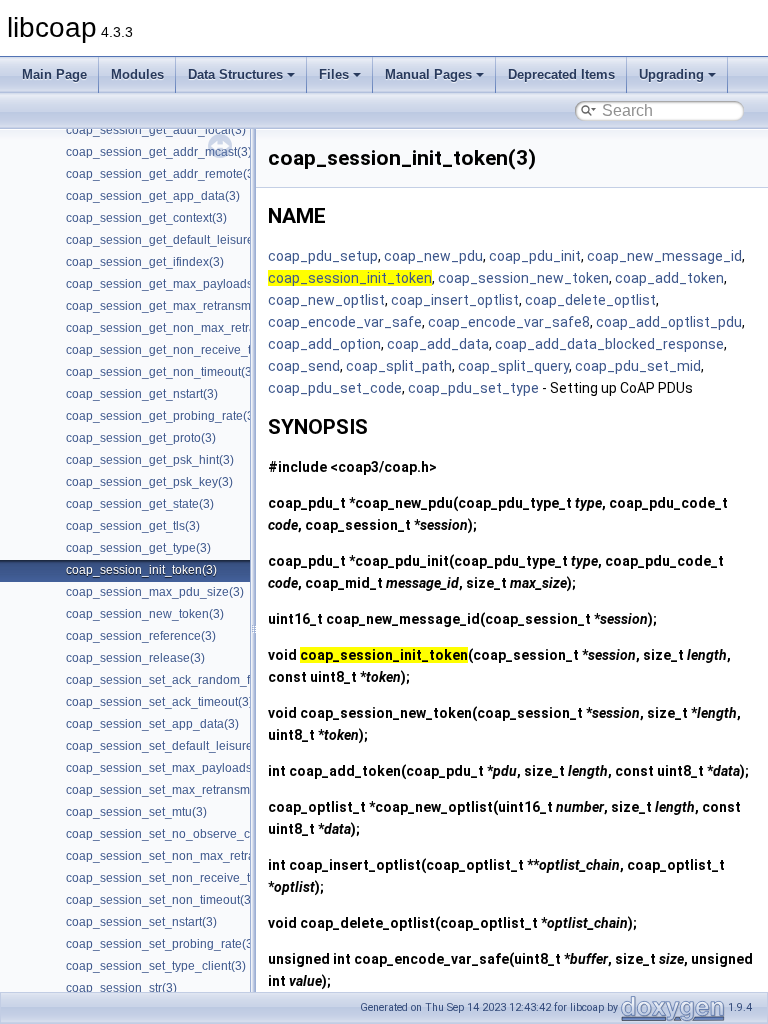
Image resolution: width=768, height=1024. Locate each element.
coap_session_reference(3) (141, 636)
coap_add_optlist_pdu (669, 322)
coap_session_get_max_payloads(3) (167, 284)
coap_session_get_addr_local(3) (156, 130)
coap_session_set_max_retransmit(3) (168, 790)
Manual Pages (428, 74)
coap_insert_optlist (455, 300)
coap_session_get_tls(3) (133, 526)
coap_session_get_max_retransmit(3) (169, 306)
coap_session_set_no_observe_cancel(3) (180, 834)
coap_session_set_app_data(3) (152, 724)
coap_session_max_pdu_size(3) (155, 592)
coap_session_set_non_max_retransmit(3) (182, 856)
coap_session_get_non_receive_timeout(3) (184, 350)
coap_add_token (669, 278)
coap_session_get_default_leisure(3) (167, 240)
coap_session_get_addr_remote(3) (162, 174)
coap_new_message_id (664, 256)
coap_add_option (324, 344)
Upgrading (671, 74)
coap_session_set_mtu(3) (136, 812)
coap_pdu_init (535, 256)
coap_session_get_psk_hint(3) (150, 460)
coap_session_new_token (523, 278)
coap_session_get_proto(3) (141, 438)
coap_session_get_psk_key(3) (149, 482)
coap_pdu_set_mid (638, 366)
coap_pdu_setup (323, 256)
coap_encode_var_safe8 (509, 322)
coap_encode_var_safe (345, 322)
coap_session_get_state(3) (140, 504)
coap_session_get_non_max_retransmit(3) (183, 328)
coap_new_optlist (326, 300)
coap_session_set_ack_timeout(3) (159, 702)
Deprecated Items (561, 74)
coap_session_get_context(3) (146, 218)
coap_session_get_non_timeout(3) (161, 372)
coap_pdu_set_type (473, 388)
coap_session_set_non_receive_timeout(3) (184, 878)
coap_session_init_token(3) (141, 570)
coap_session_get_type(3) (138, 548)
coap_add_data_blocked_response (609, 344)
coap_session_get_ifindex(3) (145, 262)
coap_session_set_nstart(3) (141, 922)
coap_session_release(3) (135, 658)
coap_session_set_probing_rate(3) (161, 944)
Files (334, 74)
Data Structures (235, 74)
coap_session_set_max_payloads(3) (166, 768)
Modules (137, 74)
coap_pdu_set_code (335, 388)
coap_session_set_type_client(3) (156, 966)
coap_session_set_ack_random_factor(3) (179, 680)
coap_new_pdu (433, 256)
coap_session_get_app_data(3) (153, 196)
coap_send (304, 366)
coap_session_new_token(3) (145, 614)
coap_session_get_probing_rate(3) (162, 416)
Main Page (54, 74)
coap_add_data (438, 344)
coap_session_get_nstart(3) (142, 394)
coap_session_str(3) (121, 988)
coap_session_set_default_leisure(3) (167, 746)
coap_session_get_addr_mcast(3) (159, 152)
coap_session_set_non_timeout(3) (160, 900)
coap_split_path (399, 366)
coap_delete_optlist (590, 300)
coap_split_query (513, 366)
